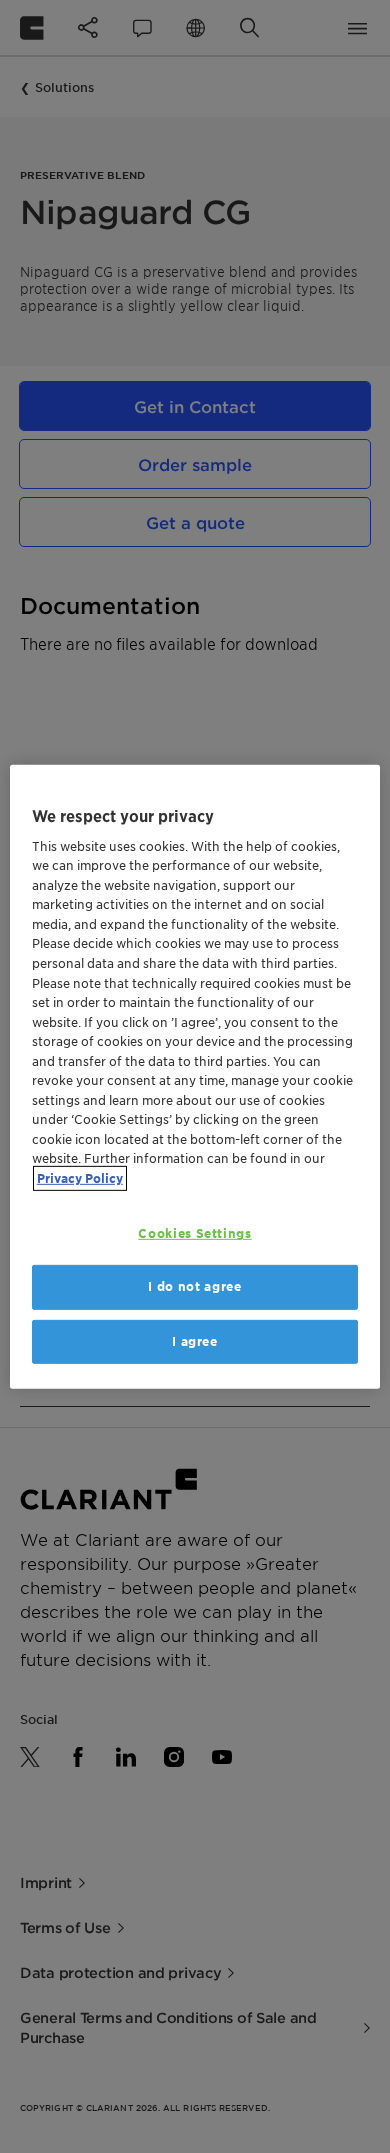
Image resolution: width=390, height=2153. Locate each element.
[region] (195, 1076)
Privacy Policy (80, 1177)
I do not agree (194, 1286)
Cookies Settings (194, 1233)
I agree (195, 1340)
